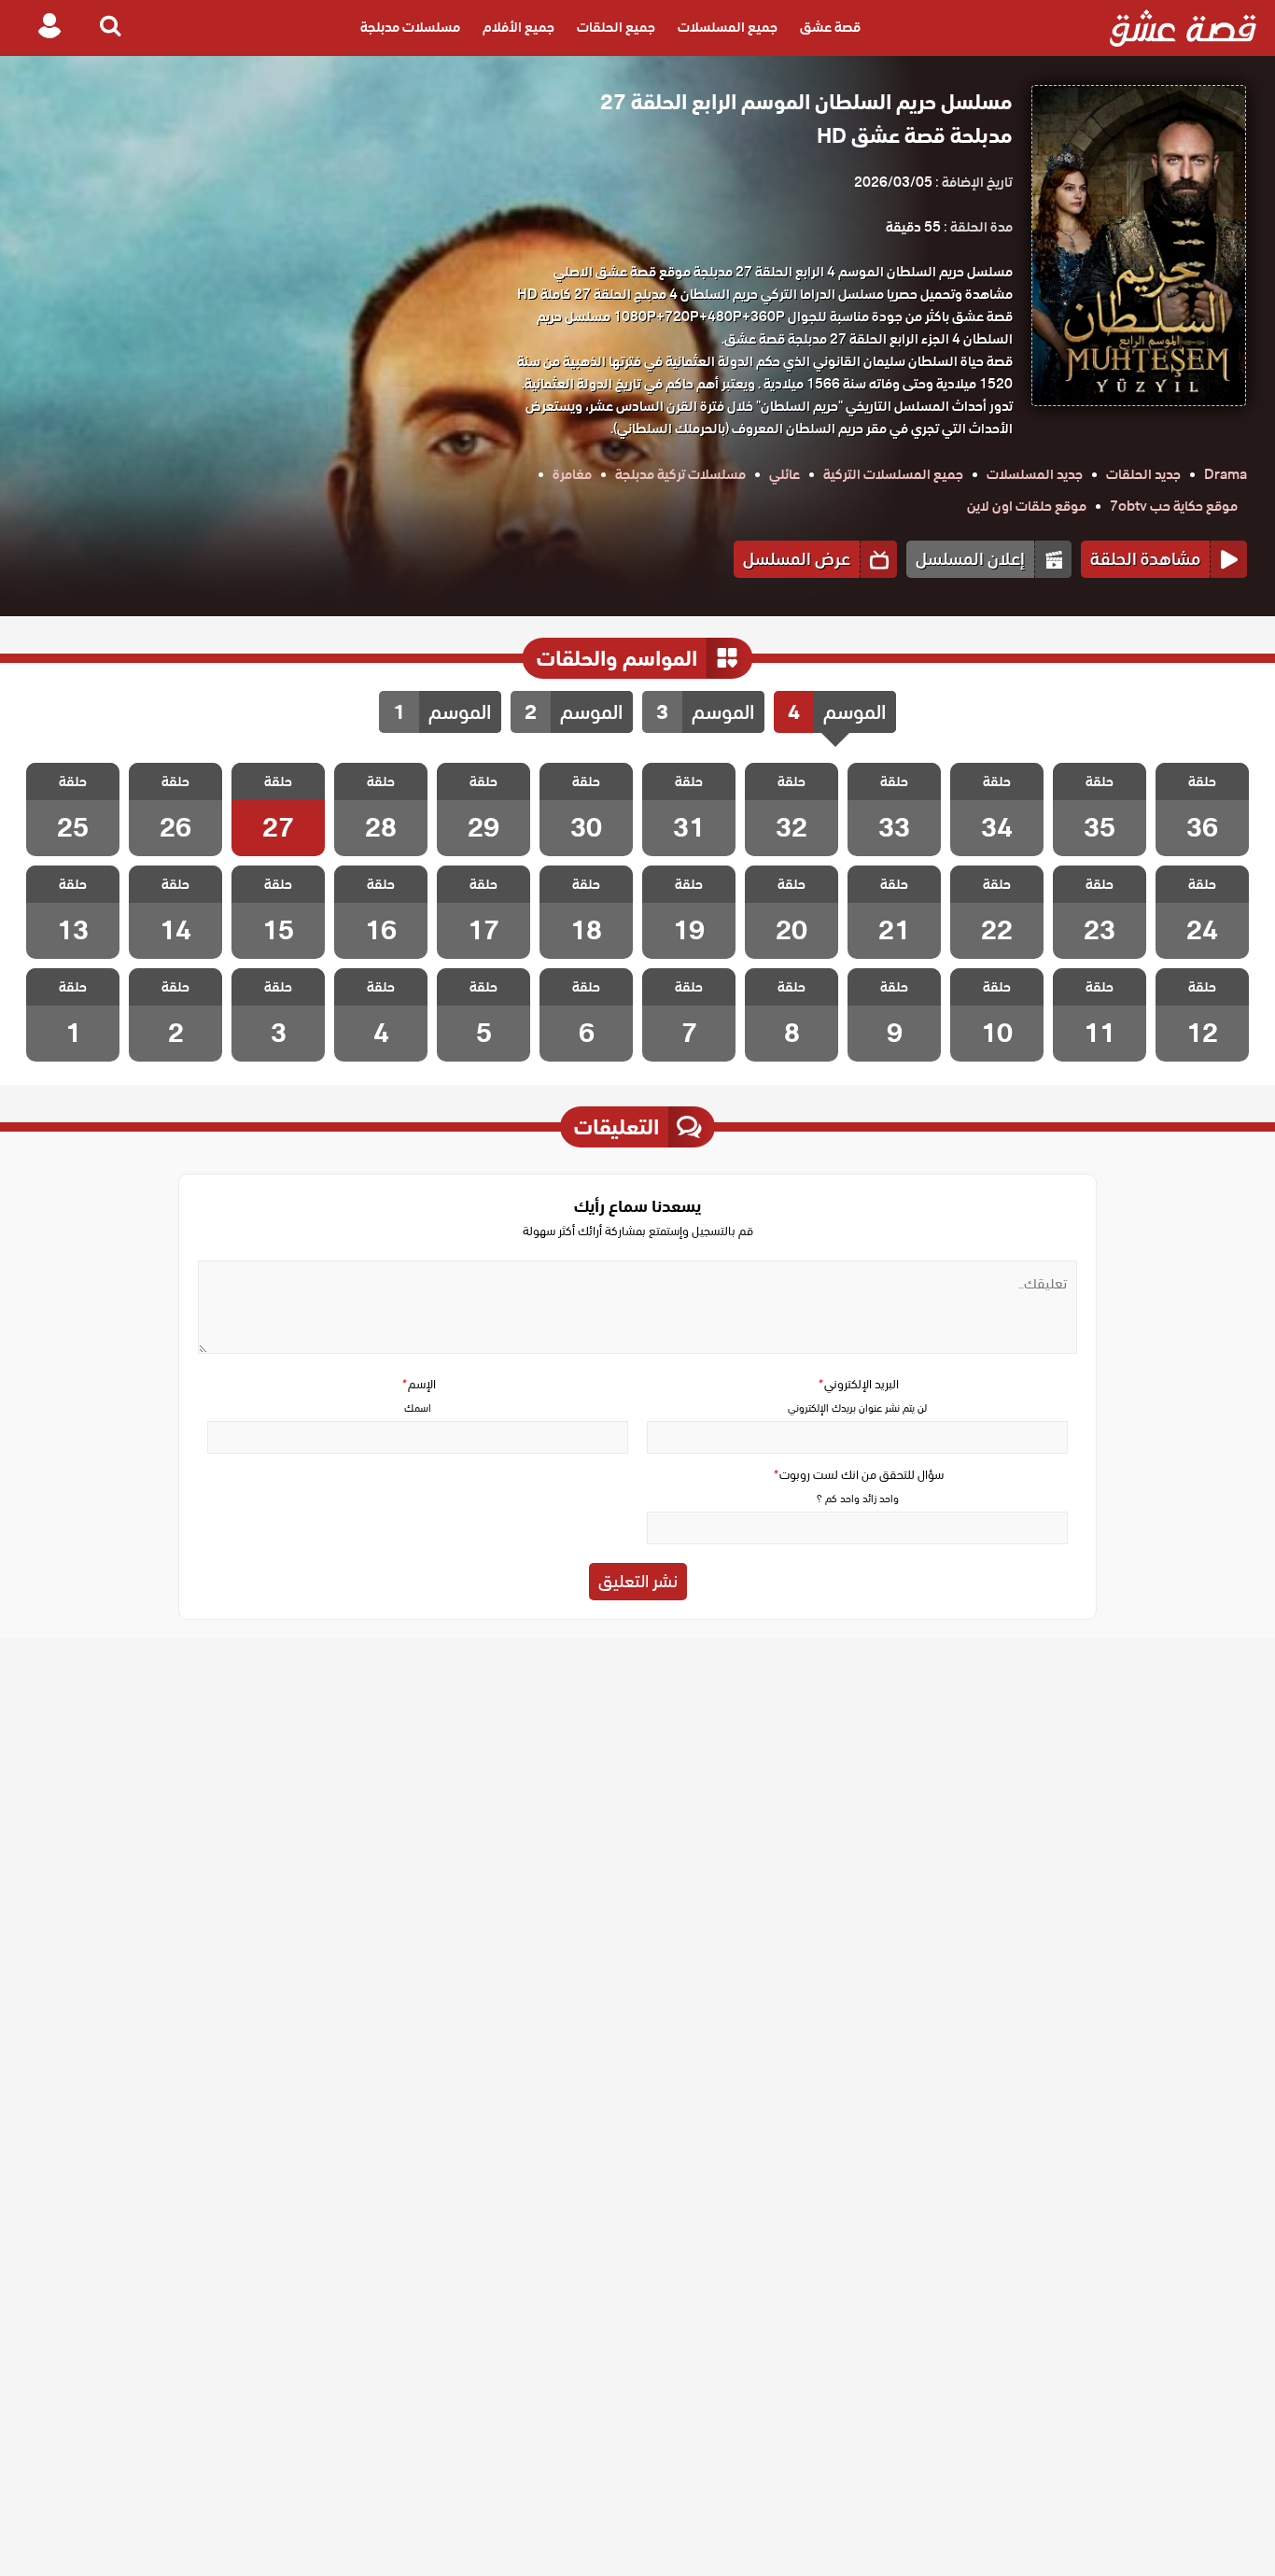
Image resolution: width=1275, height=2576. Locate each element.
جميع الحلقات (616, 28)
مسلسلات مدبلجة (410, 28)
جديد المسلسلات (1035, 474)
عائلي (785, 474)
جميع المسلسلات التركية (893, 474)
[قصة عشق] (1183, 28)
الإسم (418, 1384)
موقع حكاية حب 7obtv (1174, 506)
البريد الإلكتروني (858, 1384)
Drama (1226, 474)
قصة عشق (830, 28)
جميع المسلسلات (728, 28)
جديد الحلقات (1143, 474)
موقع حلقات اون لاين (1027, 506)
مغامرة (572, 474)
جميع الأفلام (518, 28)
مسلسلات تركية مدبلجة (680, 474)
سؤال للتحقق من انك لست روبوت (858, 1475)
